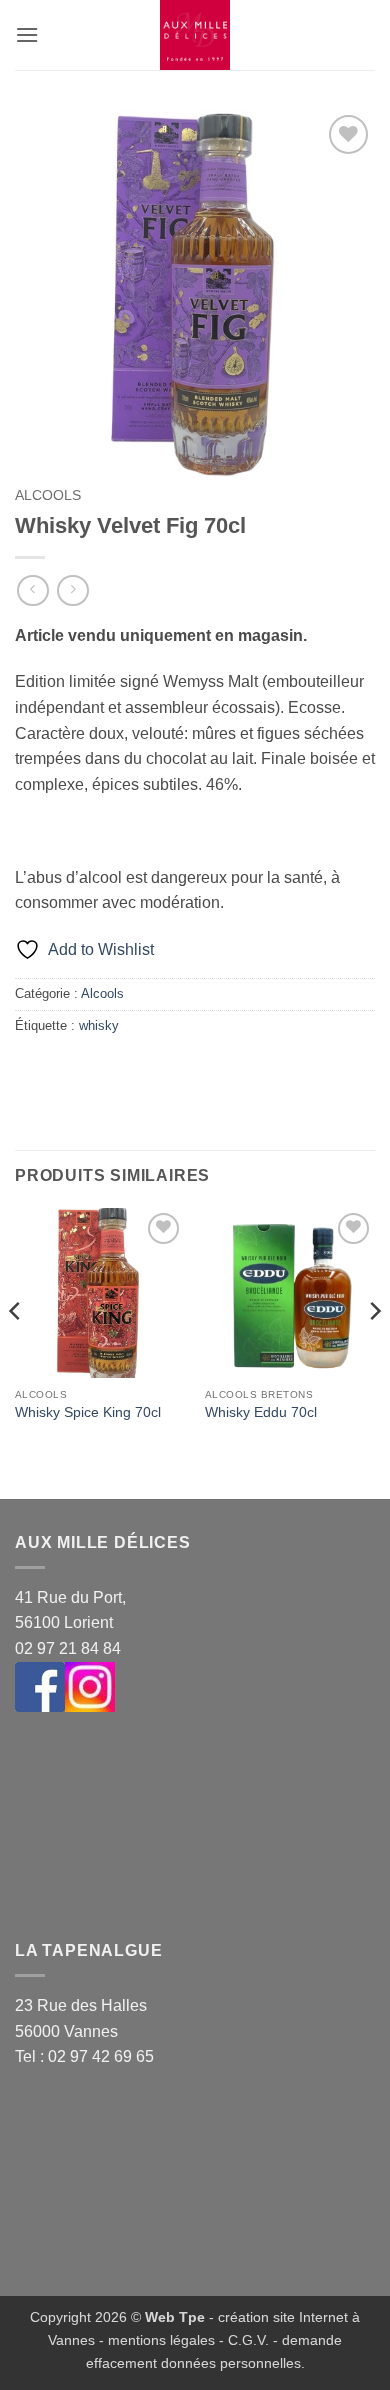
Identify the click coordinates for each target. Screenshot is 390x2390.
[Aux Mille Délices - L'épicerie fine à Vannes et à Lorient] (195, 35)
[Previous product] (72, 590)
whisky (99, 1025)
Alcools (48, 495)
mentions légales (161, 2340)
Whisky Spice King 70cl (88, 1412)
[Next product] (32, 590)
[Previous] (16, 1351)
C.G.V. (248, 2340)
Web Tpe (175, 2317)
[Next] (374, 1351)
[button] (27, 34)
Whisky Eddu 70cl (261, 1412)
